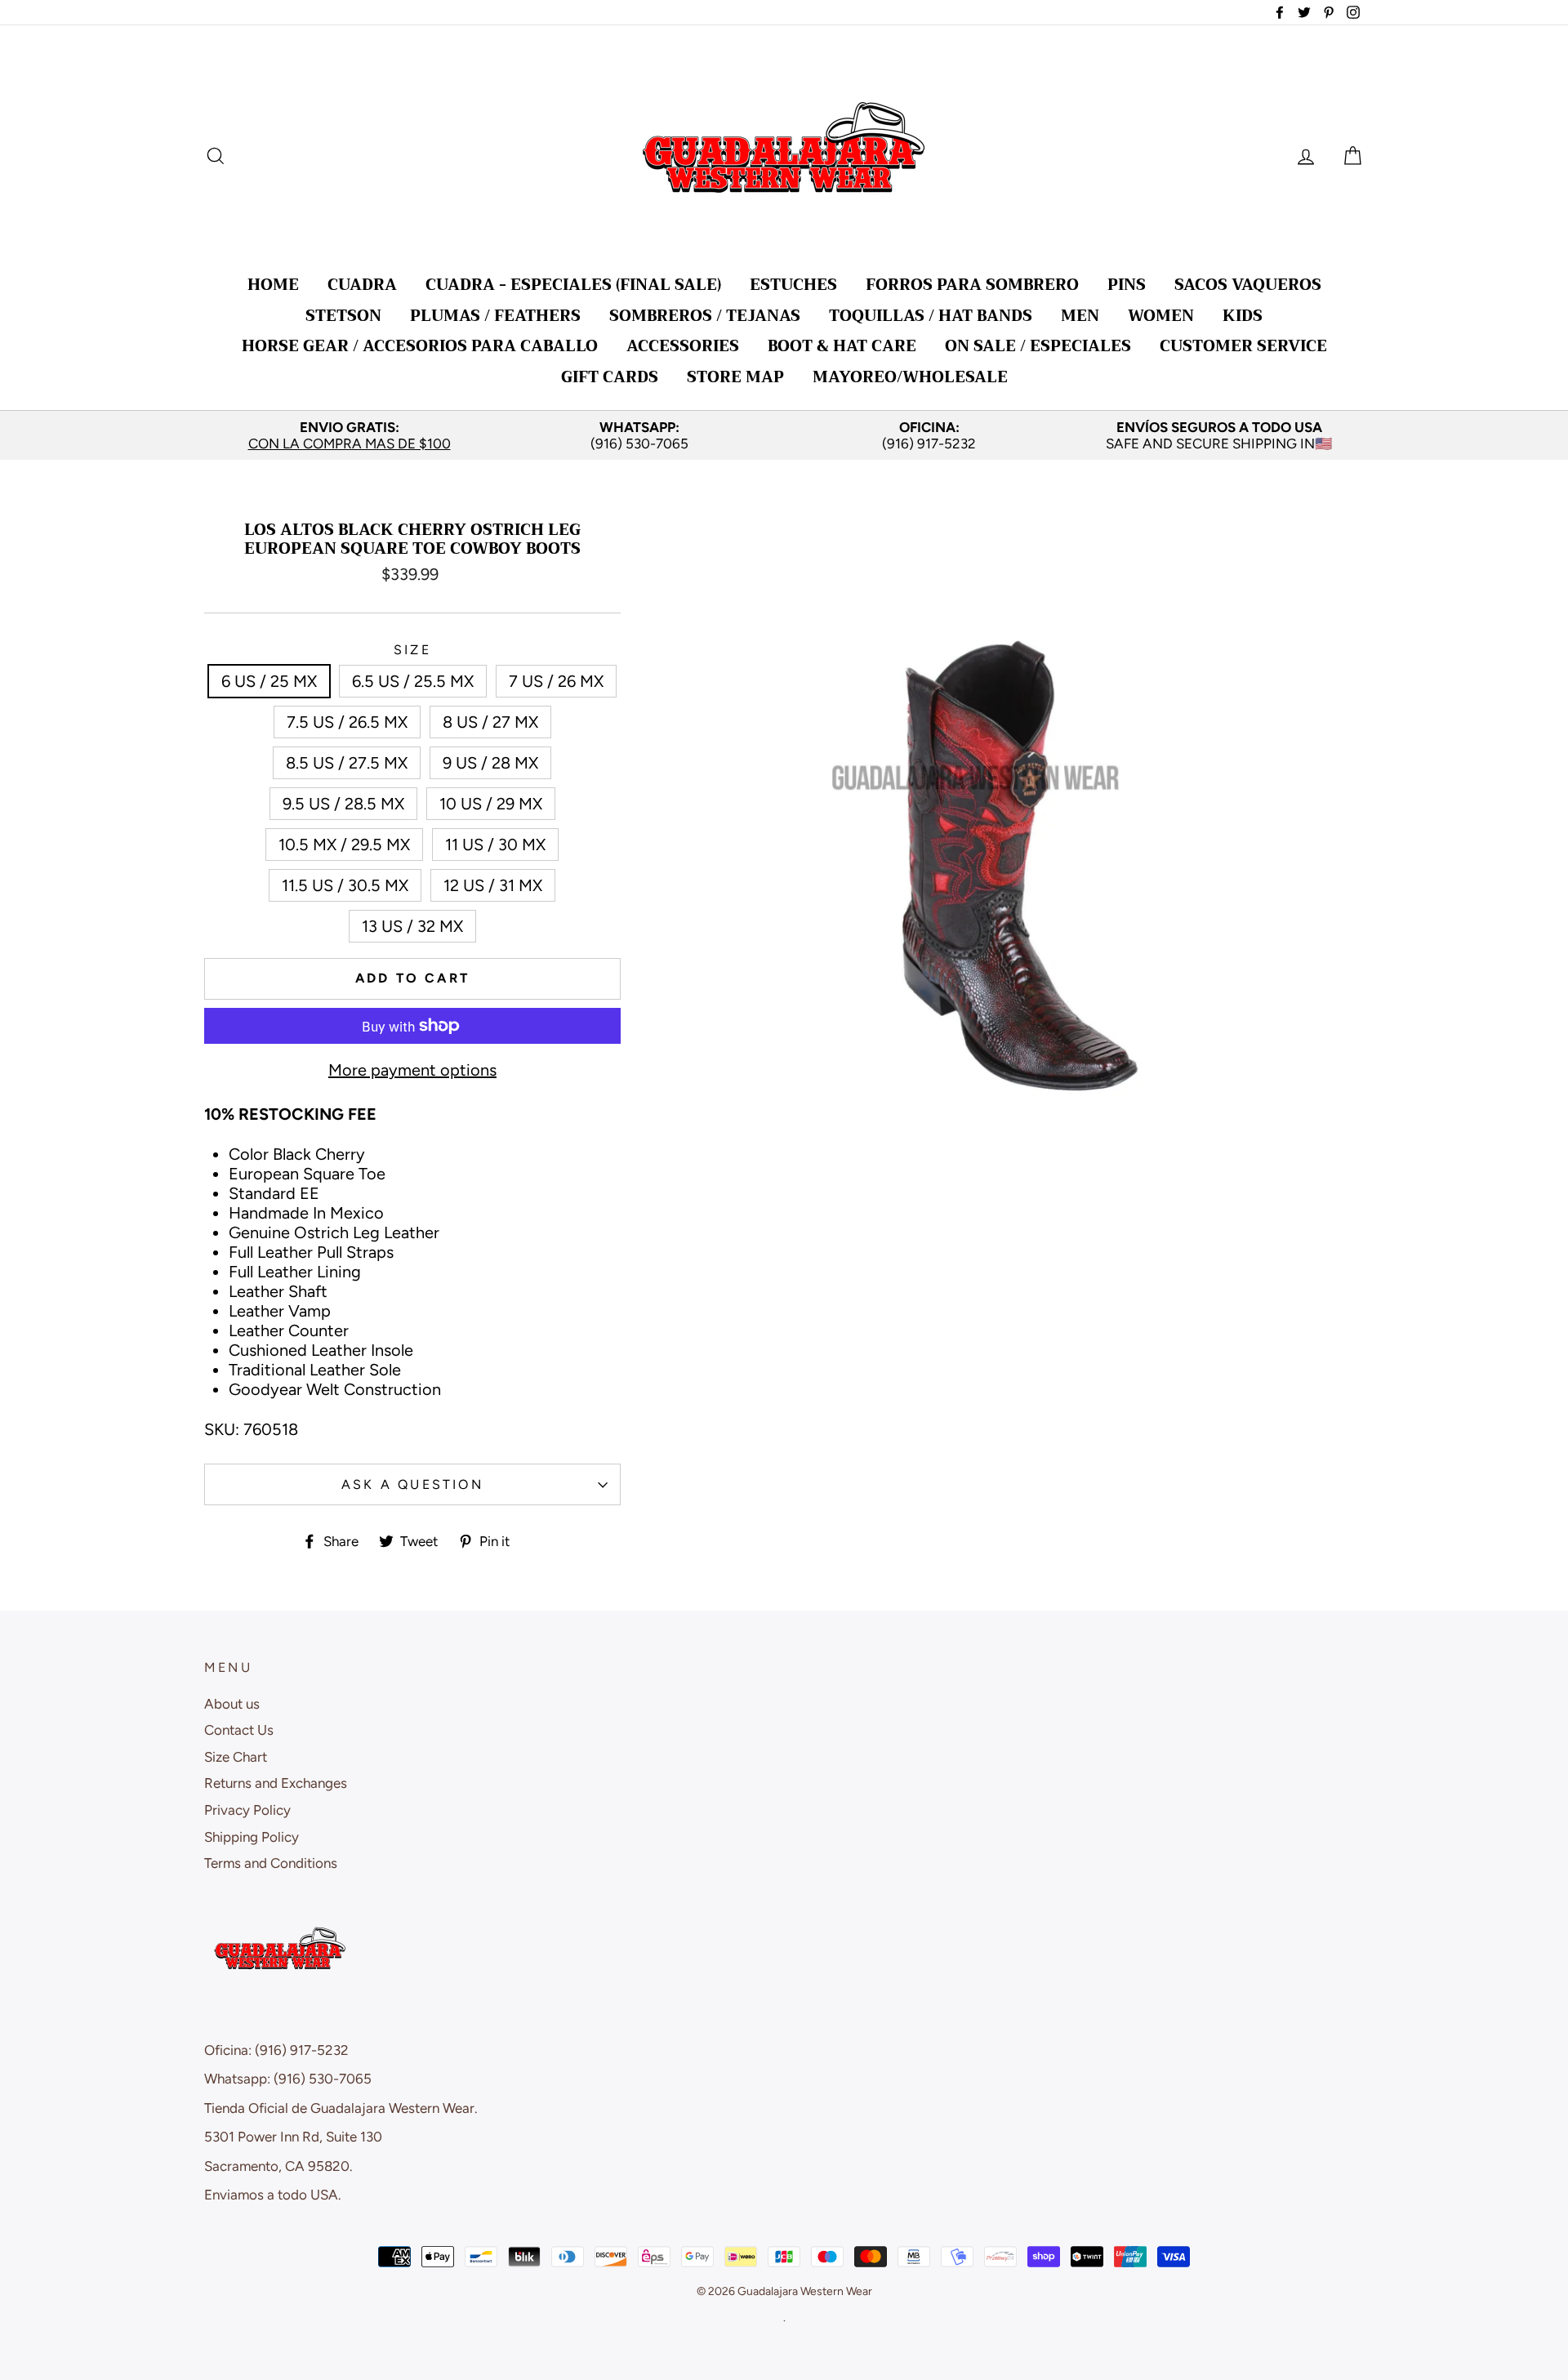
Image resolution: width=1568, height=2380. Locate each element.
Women (1161, 316)
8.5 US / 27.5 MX (347, 763)
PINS (1127, 285)
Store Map (735, 377)
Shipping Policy (252, 1837)
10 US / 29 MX (491, 804)
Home (273, 285)
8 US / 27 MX (490, 722)
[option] (349, 436)
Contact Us (239, 1730)
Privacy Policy (247, 1810)
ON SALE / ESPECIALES (1038, 346)
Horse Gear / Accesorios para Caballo (420, 346)
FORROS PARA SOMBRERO (972, 285)
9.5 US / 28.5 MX (343, 804)
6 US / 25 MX (269, 681)
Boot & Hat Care (842, 346)
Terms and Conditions (271, 1863)
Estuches (793, 285)
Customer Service (1243, 346)
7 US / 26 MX (556, 681)
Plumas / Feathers (495, 316)
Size (412, 650)
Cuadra (362, 285)
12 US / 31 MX (493, 885)
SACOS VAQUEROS (1248, 285)
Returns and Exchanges (276, 1783)
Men (1080, 316)
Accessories (683, 346)
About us (232, 1704)
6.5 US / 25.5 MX (413, 681)
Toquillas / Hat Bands (931, 316)
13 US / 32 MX (412, 926)
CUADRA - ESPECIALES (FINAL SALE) (573, 285)
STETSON (343, 316)
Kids (1243, 316)
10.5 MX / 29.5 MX (344, 845)
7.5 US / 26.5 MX (347, 722)
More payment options (412, 1070)
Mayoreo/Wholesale (910, 377)
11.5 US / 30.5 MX (345, 885)
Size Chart (236, 1757)
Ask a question (412, 1484)
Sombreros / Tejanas (705, 316)
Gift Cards (610, 377)
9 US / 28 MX (490, 763)
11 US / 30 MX (495, 845)
